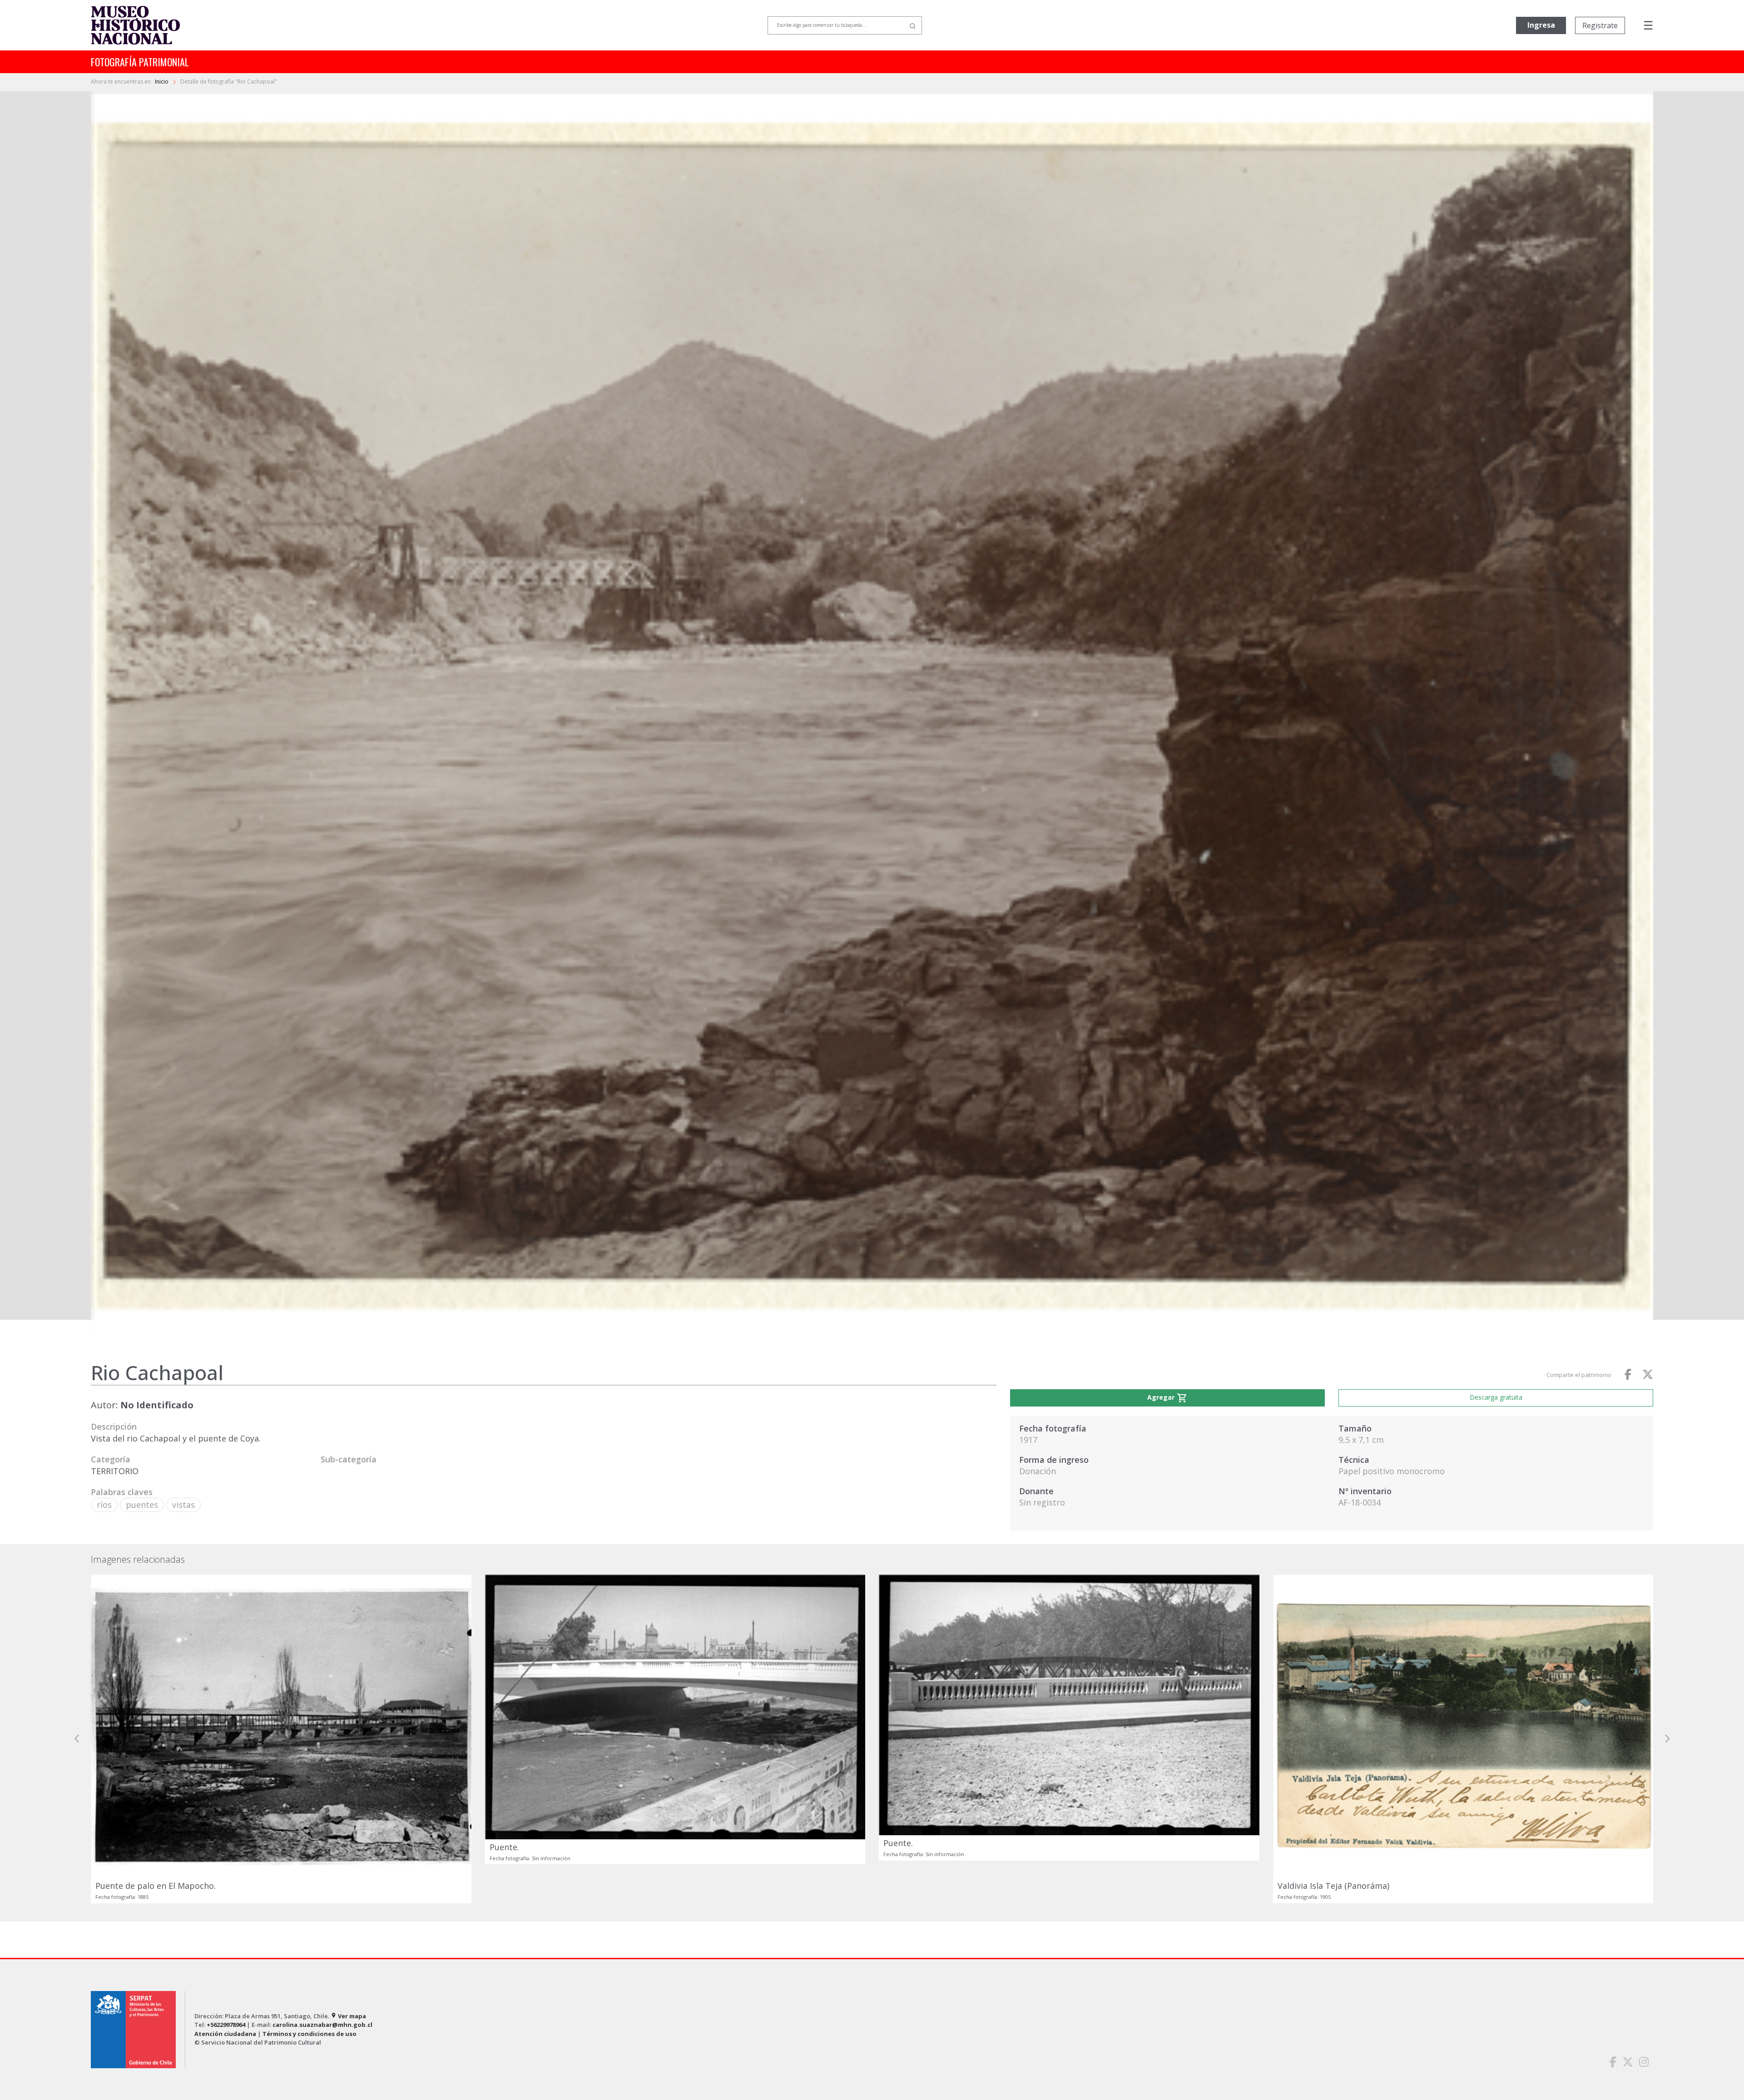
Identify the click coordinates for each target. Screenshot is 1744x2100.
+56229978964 (226, 2025)
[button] (77, 1739)
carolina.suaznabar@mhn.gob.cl (322, 2025)
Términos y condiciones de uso (310, 2034)
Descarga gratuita (1496, 1397)
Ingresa (1541, 25)
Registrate (1600, 25)
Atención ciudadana (225, 2034)
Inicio (162, 82)
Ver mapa (348, 2016)
